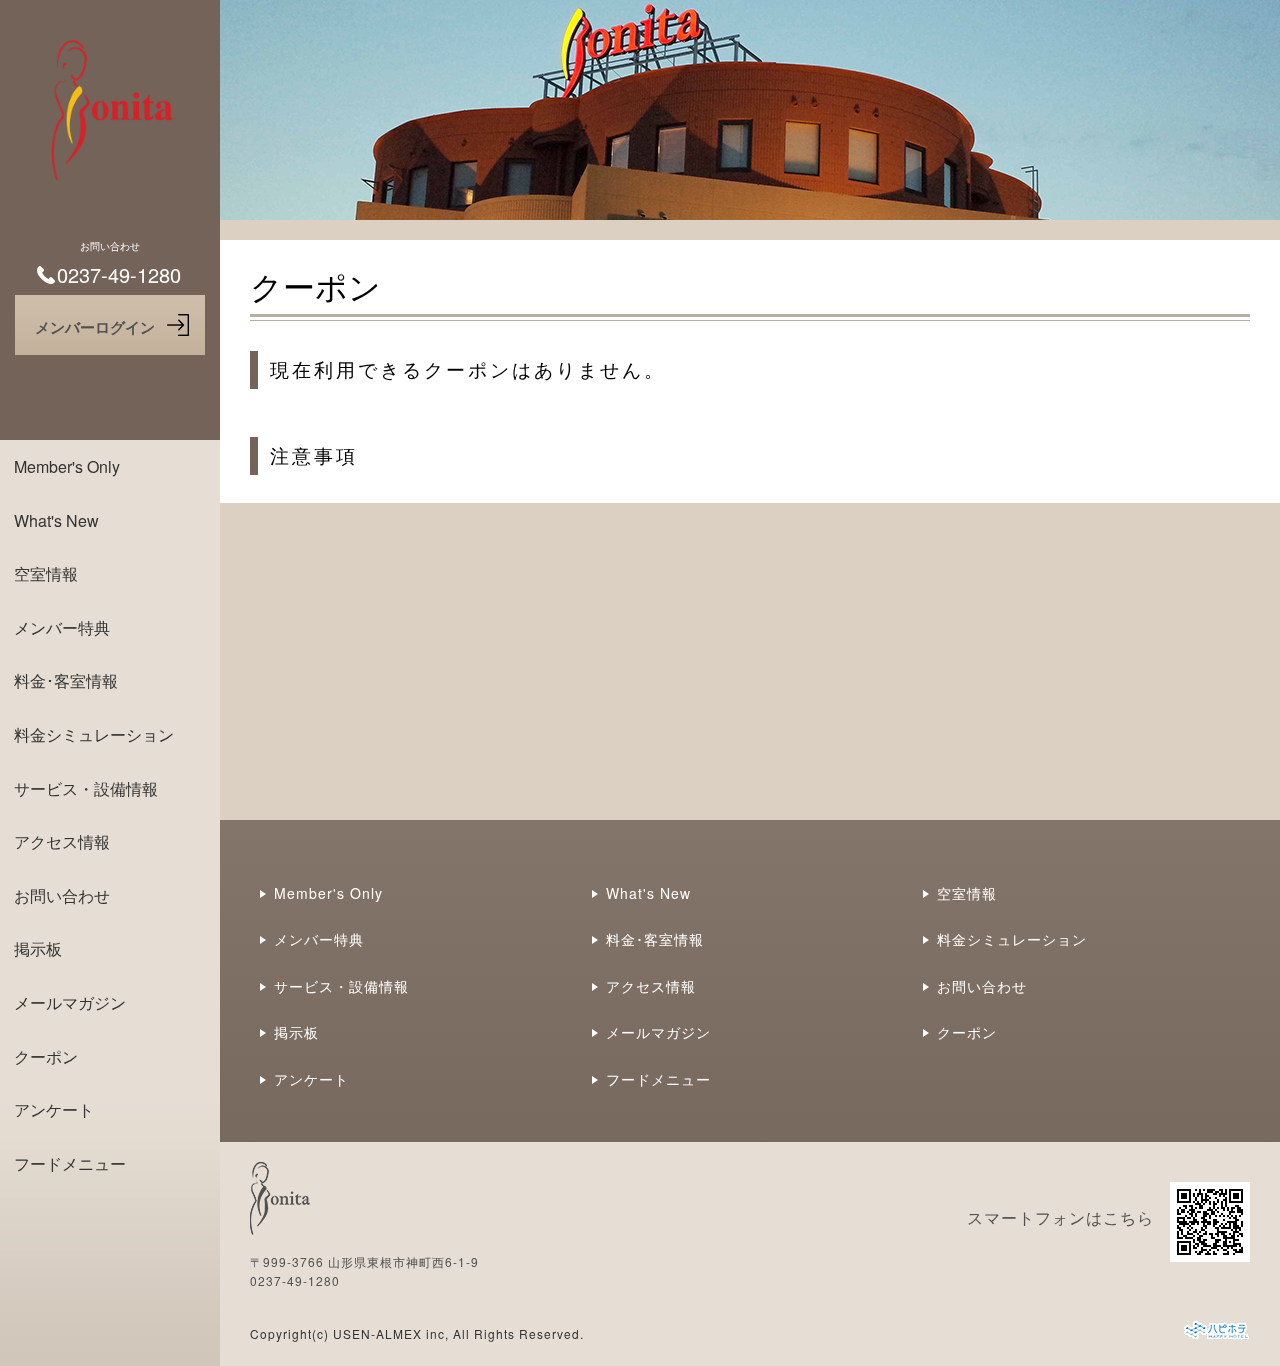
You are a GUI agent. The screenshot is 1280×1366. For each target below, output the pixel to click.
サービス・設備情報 (86, 788)
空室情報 (46, 573)
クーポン (46, 1056)
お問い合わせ (62, 895)
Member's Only (67, 466)
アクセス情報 (62, 841)
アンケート (54, 1109)
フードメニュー (70, 1163)
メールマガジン (70, 1002)
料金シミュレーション (94, 734)
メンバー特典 (62, 627)
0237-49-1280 (295, 1280)
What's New (56, 520)
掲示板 (38, 948)
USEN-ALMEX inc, (391, 1333)
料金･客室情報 (66, 680)
